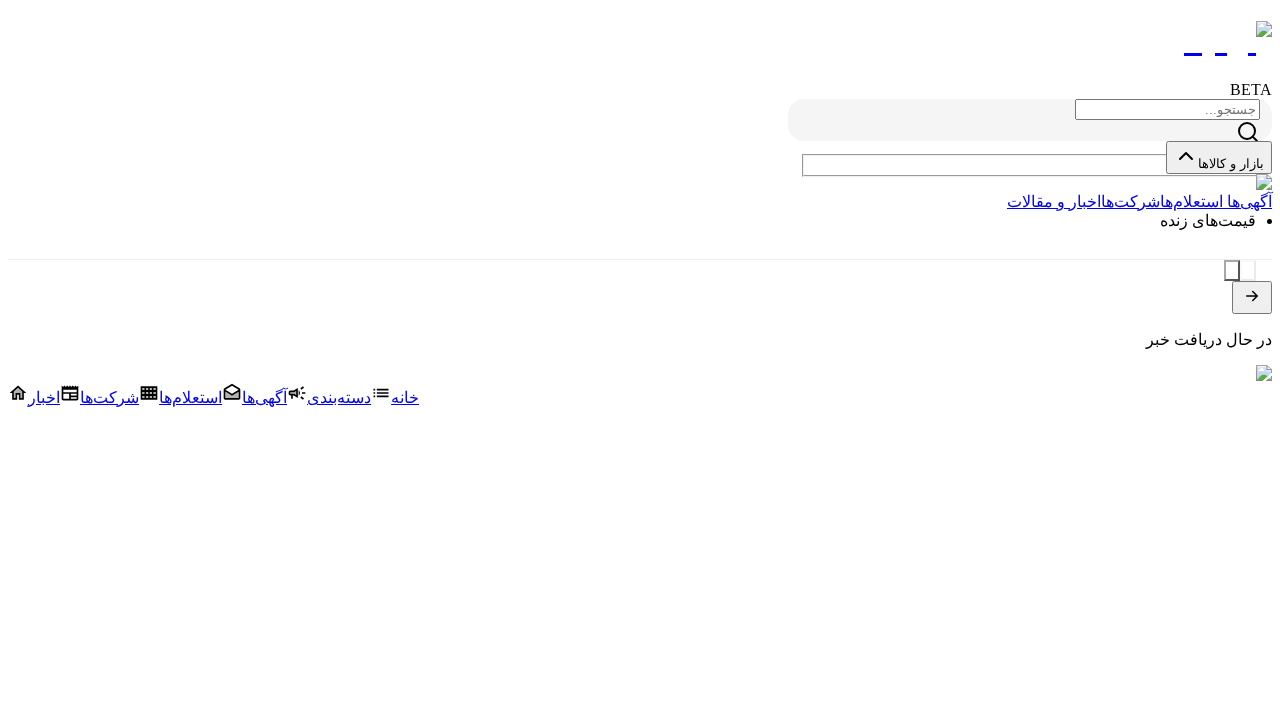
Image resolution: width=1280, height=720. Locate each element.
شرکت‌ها (1130, 201)
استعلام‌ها (1191, 201)
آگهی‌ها (1247, 201)
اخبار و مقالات (1054, 201)
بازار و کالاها (1231, 163)
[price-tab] (1248, 270)
